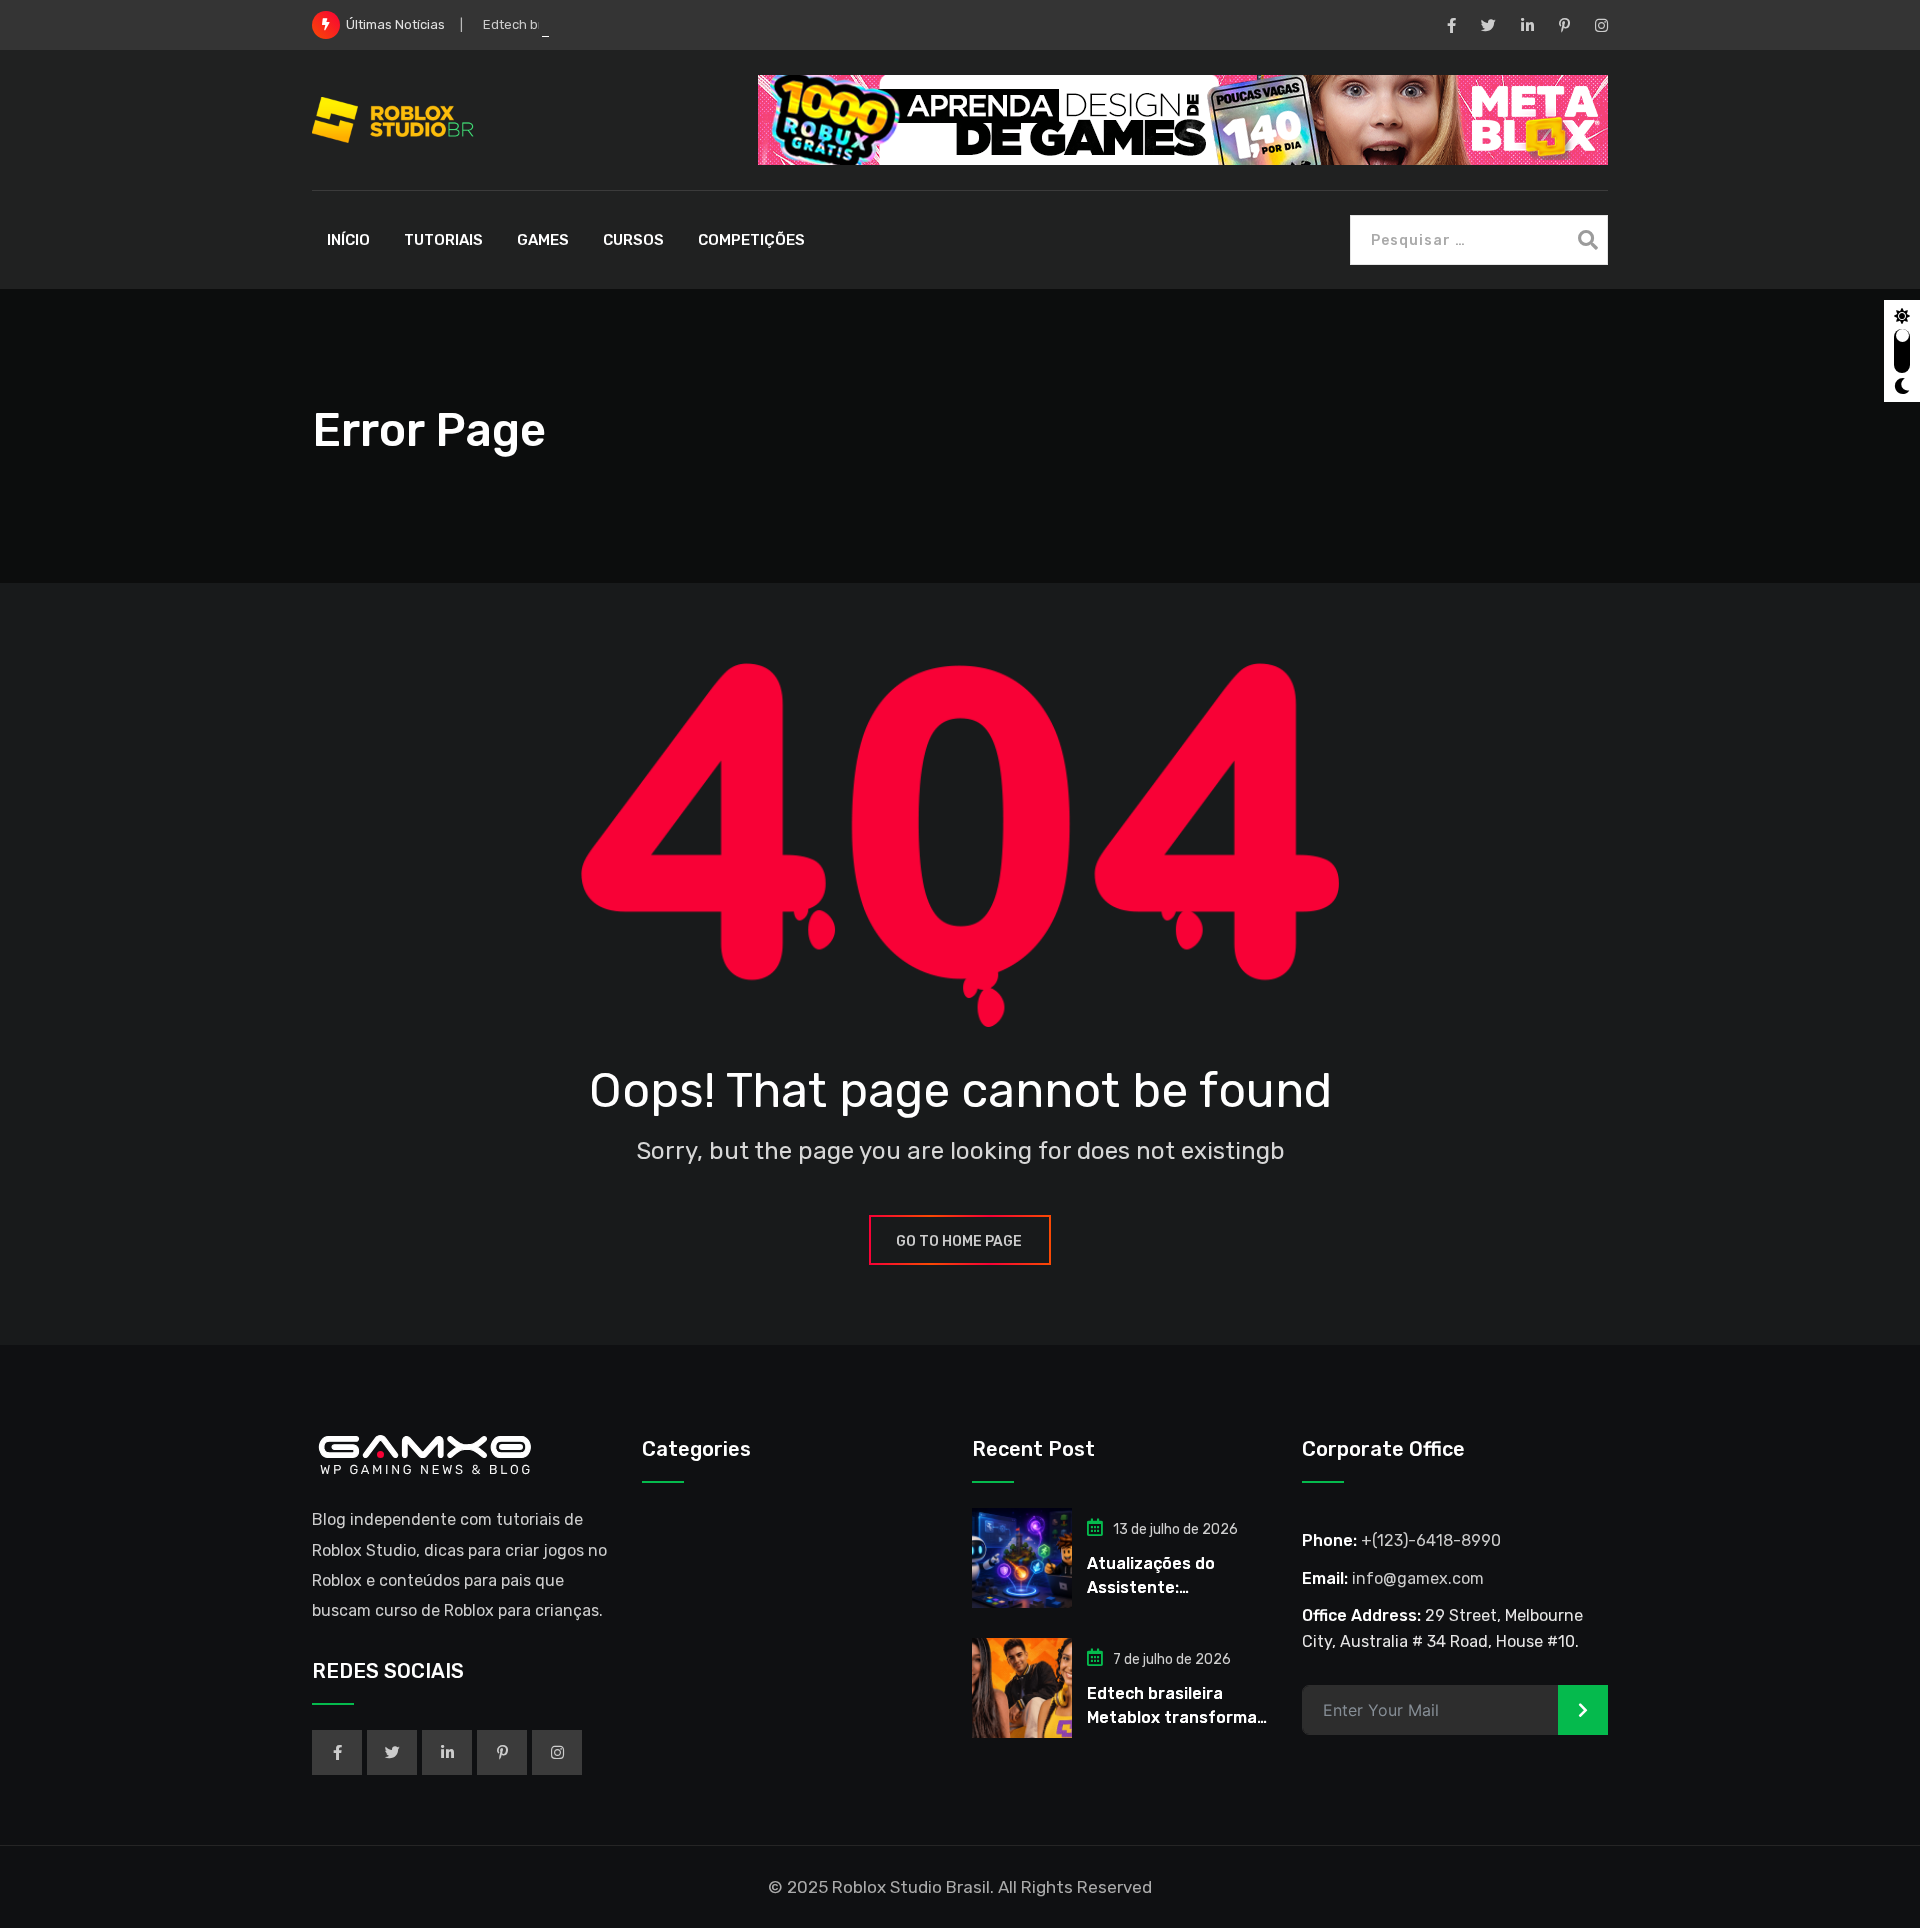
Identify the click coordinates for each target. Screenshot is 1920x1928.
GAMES (543, 240)
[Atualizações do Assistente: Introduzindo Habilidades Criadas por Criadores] (1022, 1558)
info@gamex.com (1418, 1578)
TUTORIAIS (443, 240)
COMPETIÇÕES (751, 240)
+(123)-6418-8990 (1431, 1540)
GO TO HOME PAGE (959, 1241)
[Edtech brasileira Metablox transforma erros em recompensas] (1022, 1688)
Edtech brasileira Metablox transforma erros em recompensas (1178, 1717)
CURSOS (633, 240)
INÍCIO (348, 240)
